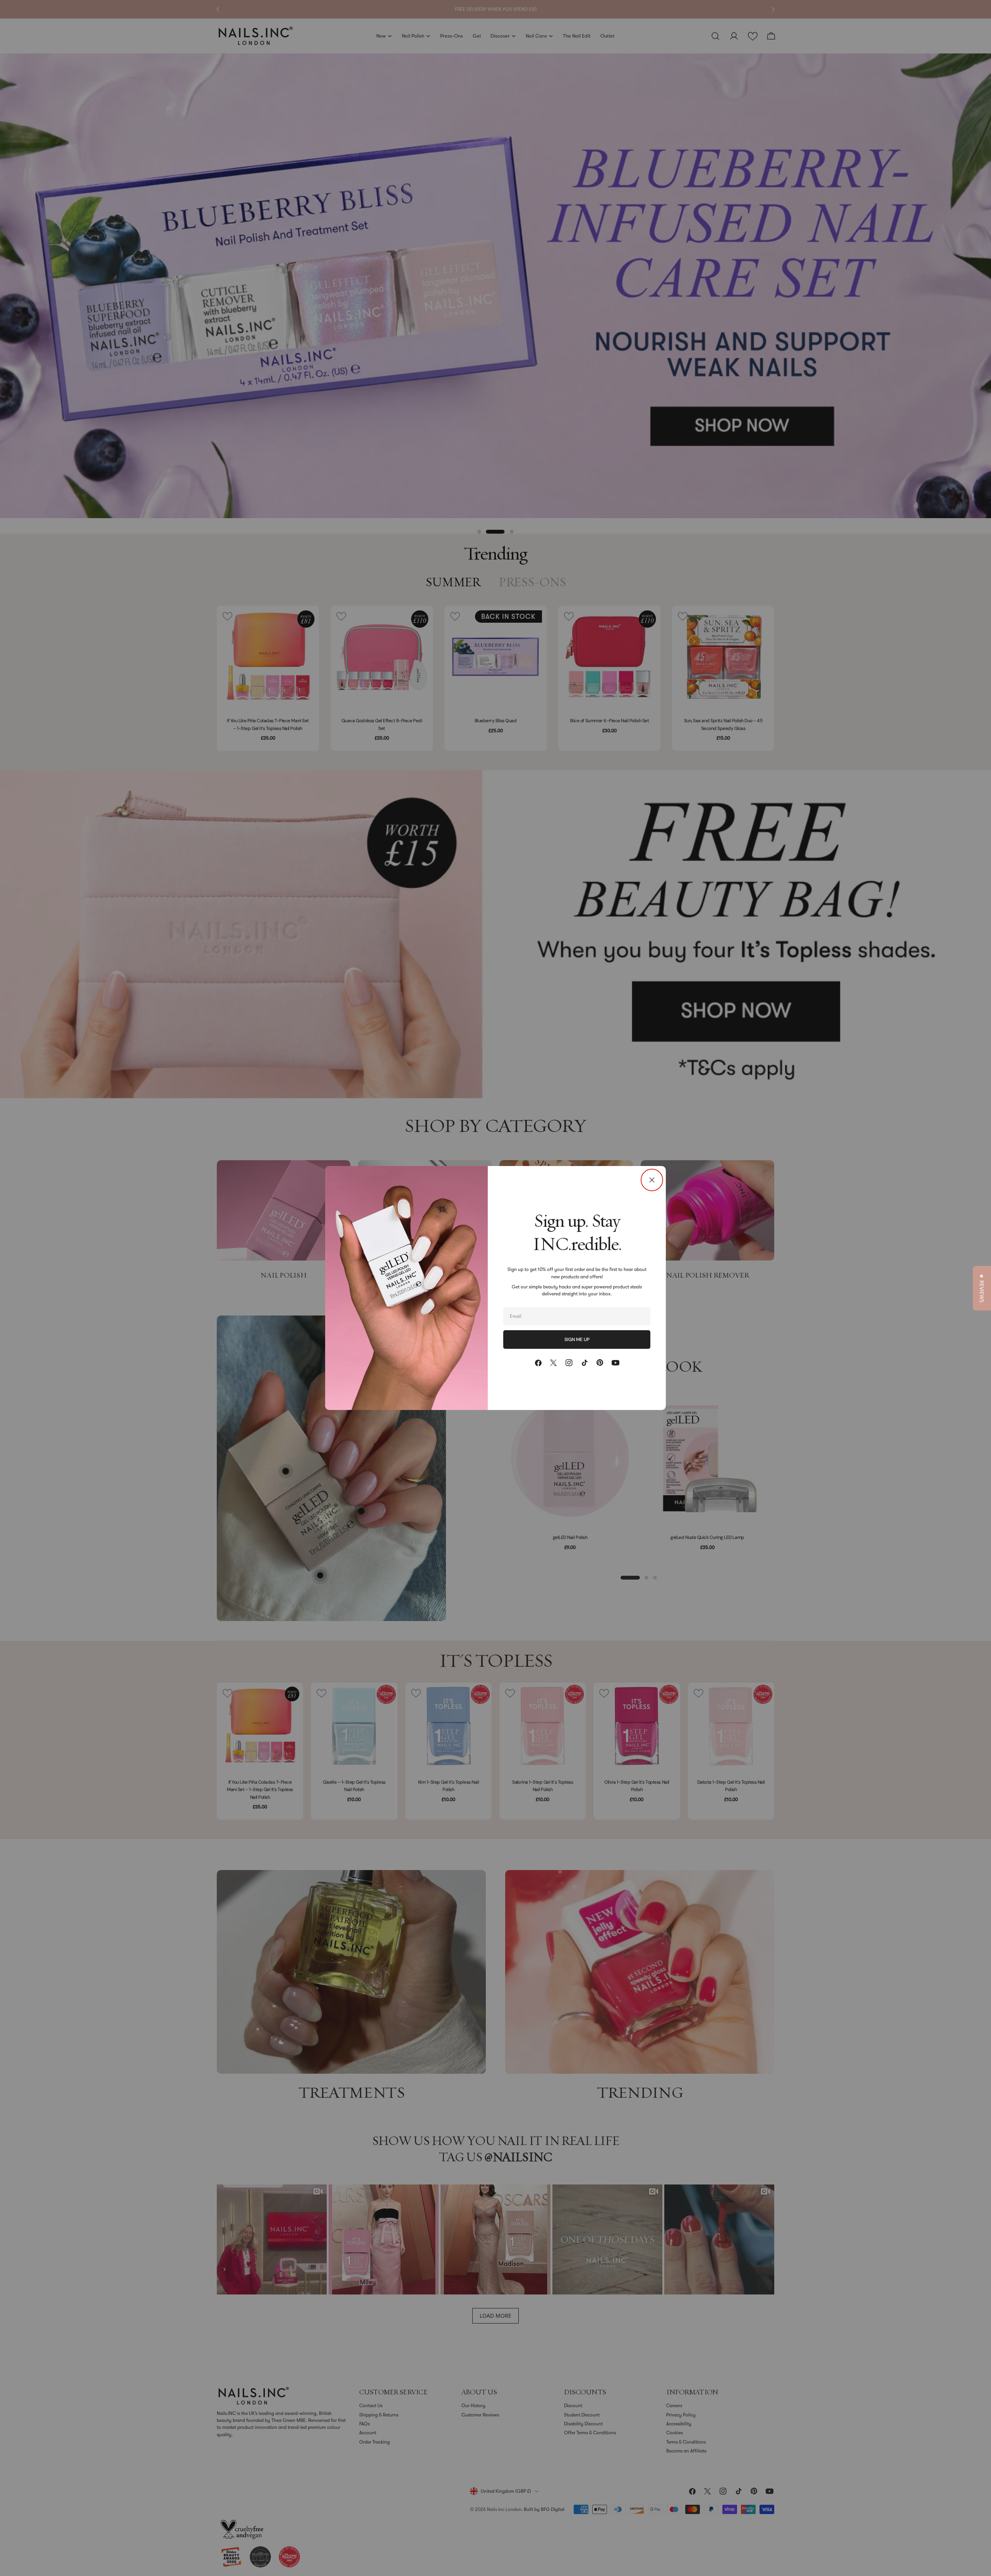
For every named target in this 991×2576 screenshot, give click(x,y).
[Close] (652, 1180)
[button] (982, 1288)
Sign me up (577, 1340)
